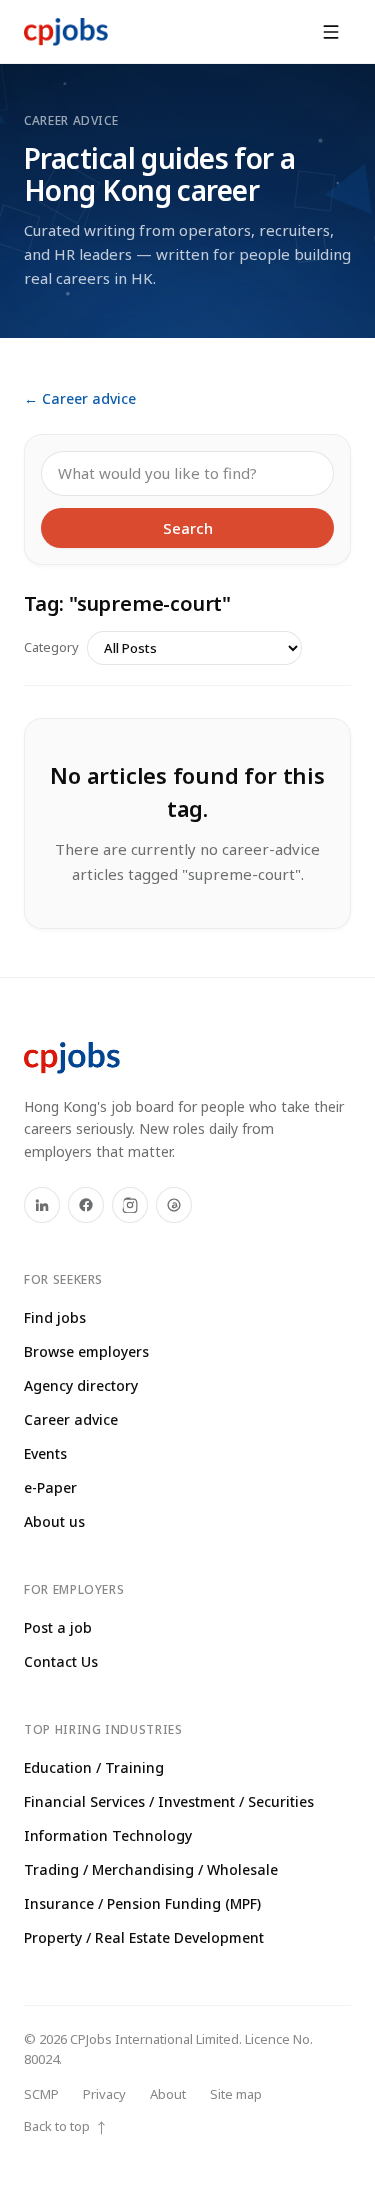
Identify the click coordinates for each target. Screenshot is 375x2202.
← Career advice (80, 398)
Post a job (58, 1627)
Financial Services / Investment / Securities (169, 1801)
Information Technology (108, 1835)
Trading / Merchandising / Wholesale (151, 1869)
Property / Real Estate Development (144, 1937)
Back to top (66, 2126)
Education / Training (94, 1767)
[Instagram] (130, 1205)
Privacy (104, 2094)
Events (45, 1453)
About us (54, 1521)
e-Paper (50, 1487)
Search (188, 528)
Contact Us (61, 1661)
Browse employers (86, 1351)
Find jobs (55, 1317)
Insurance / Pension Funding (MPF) (142, 1903)
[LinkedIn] (42, 1205)
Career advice (71, 1419)
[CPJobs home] (66, 32)
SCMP (41, 2094)
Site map (236, 2094)
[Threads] (174, 1205)
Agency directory (81, 1385)
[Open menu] (331, 32)
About (168, 2094)
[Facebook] (86, 1205)
